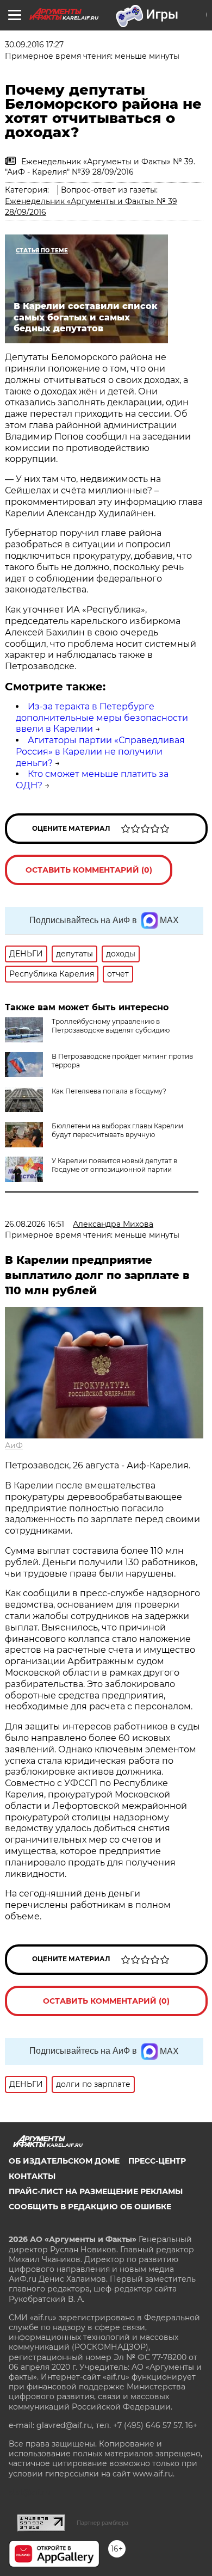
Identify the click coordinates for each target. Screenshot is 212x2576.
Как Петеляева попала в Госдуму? (109, 1091)
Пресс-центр (157, 2161)
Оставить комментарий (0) (89, 870)
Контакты (32, 2176)
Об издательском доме (64, 2161)
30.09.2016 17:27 (34, 45)
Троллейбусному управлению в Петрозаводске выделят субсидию (111, 1026)
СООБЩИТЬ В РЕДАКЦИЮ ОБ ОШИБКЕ (90, 2207)
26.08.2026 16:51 (35, 1224)
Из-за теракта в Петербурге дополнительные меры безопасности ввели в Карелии (102, 718)
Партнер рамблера (102, 2523)
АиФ (14, 1445)
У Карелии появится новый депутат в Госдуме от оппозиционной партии (114, 1165)
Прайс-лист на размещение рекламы (96, 2191)
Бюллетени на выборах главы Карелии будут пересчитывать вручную (117, 1130)
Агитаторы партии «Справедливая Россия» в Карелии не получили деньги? (100, 752)
